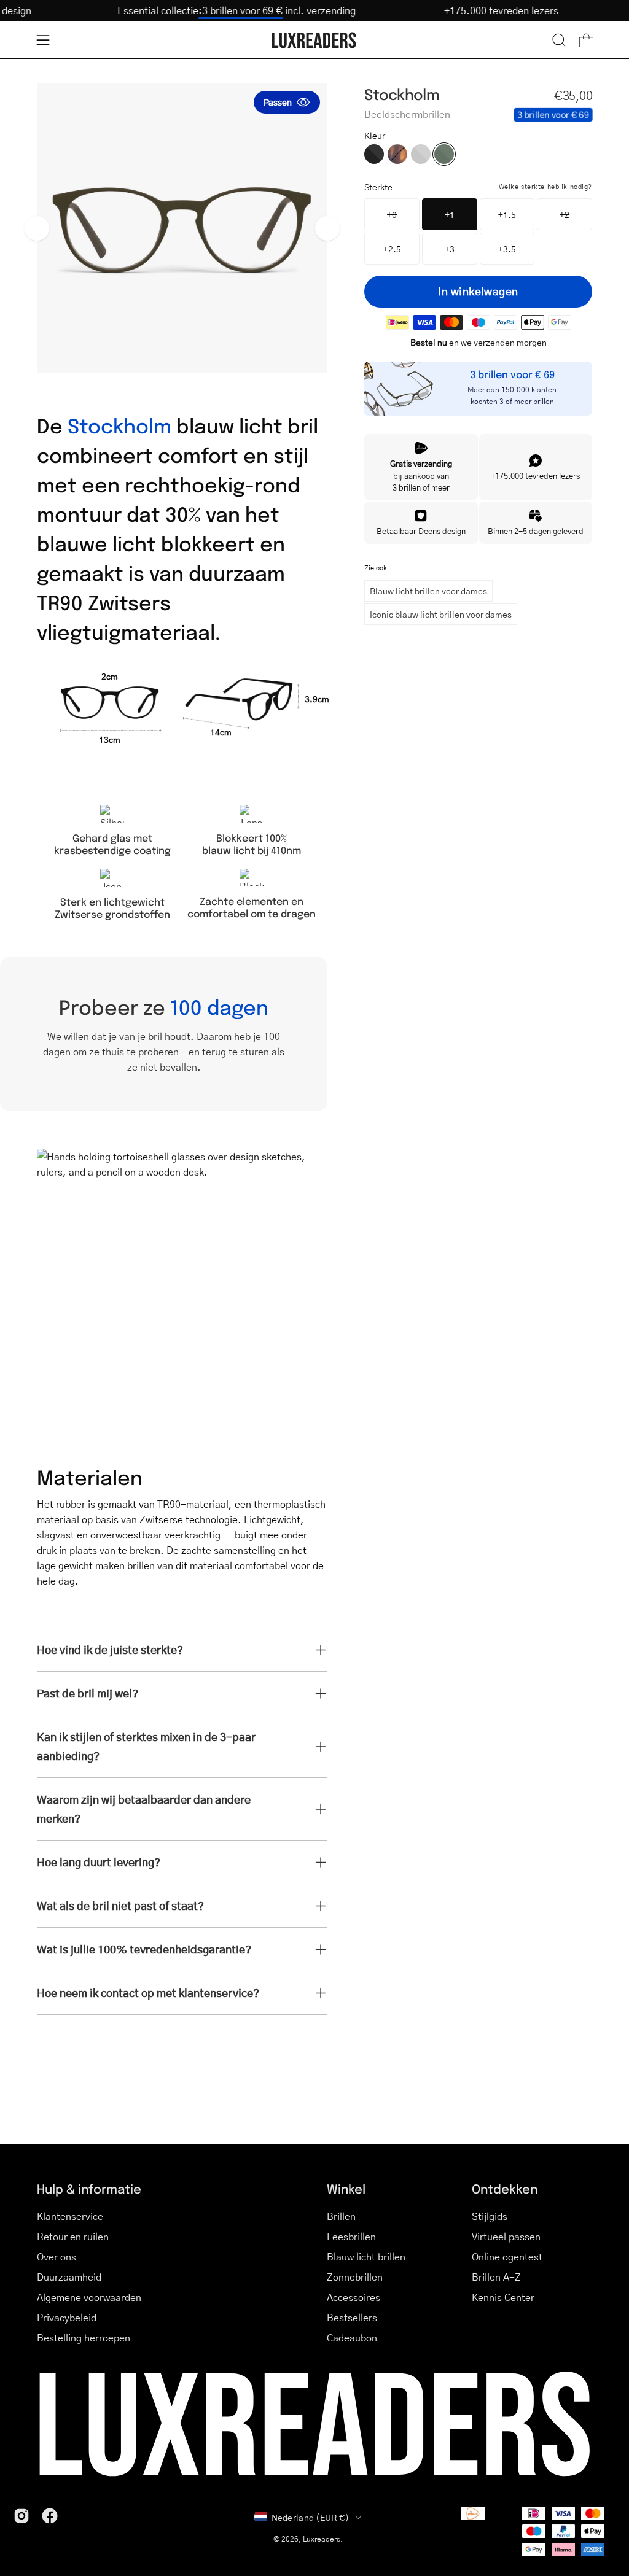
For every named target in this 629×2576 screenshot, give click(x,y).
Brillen (341, 2216)
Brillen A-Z (496, 2277)
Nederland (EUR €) (311, 2517)
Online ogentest (507, 2256)
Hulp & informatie (89, 2188)
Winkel (346, 2188)
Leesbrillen (351, 2236)
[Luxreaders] (314, 40)
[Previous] (37, 228)
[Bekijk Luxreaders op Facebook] (50, 2516)
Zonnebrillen (355, 2277)
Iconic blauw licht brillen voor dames (441, 614)
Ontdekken (505, 2188)
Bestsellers (352, 2317)
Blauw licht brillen (366, 2256)
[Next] (327, 228)
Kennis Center (503, 2297)
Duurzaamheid (69, 2277)
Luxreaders (322, 2539)
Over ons (57, 2256)
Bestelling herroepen (84, 2337)
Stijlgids (490, 2216)
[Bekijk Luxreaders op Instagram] (21, 2516)
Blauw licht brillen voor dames (428, 591)
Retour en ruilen (73, 2236)
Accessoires (354, 2297)
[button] (559, 40)
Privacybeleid (67, 2317)
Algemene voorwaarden (89, 2297)
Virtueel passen (506, 2236)
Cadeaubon (352, 2337)
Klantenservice (70, 2216)
